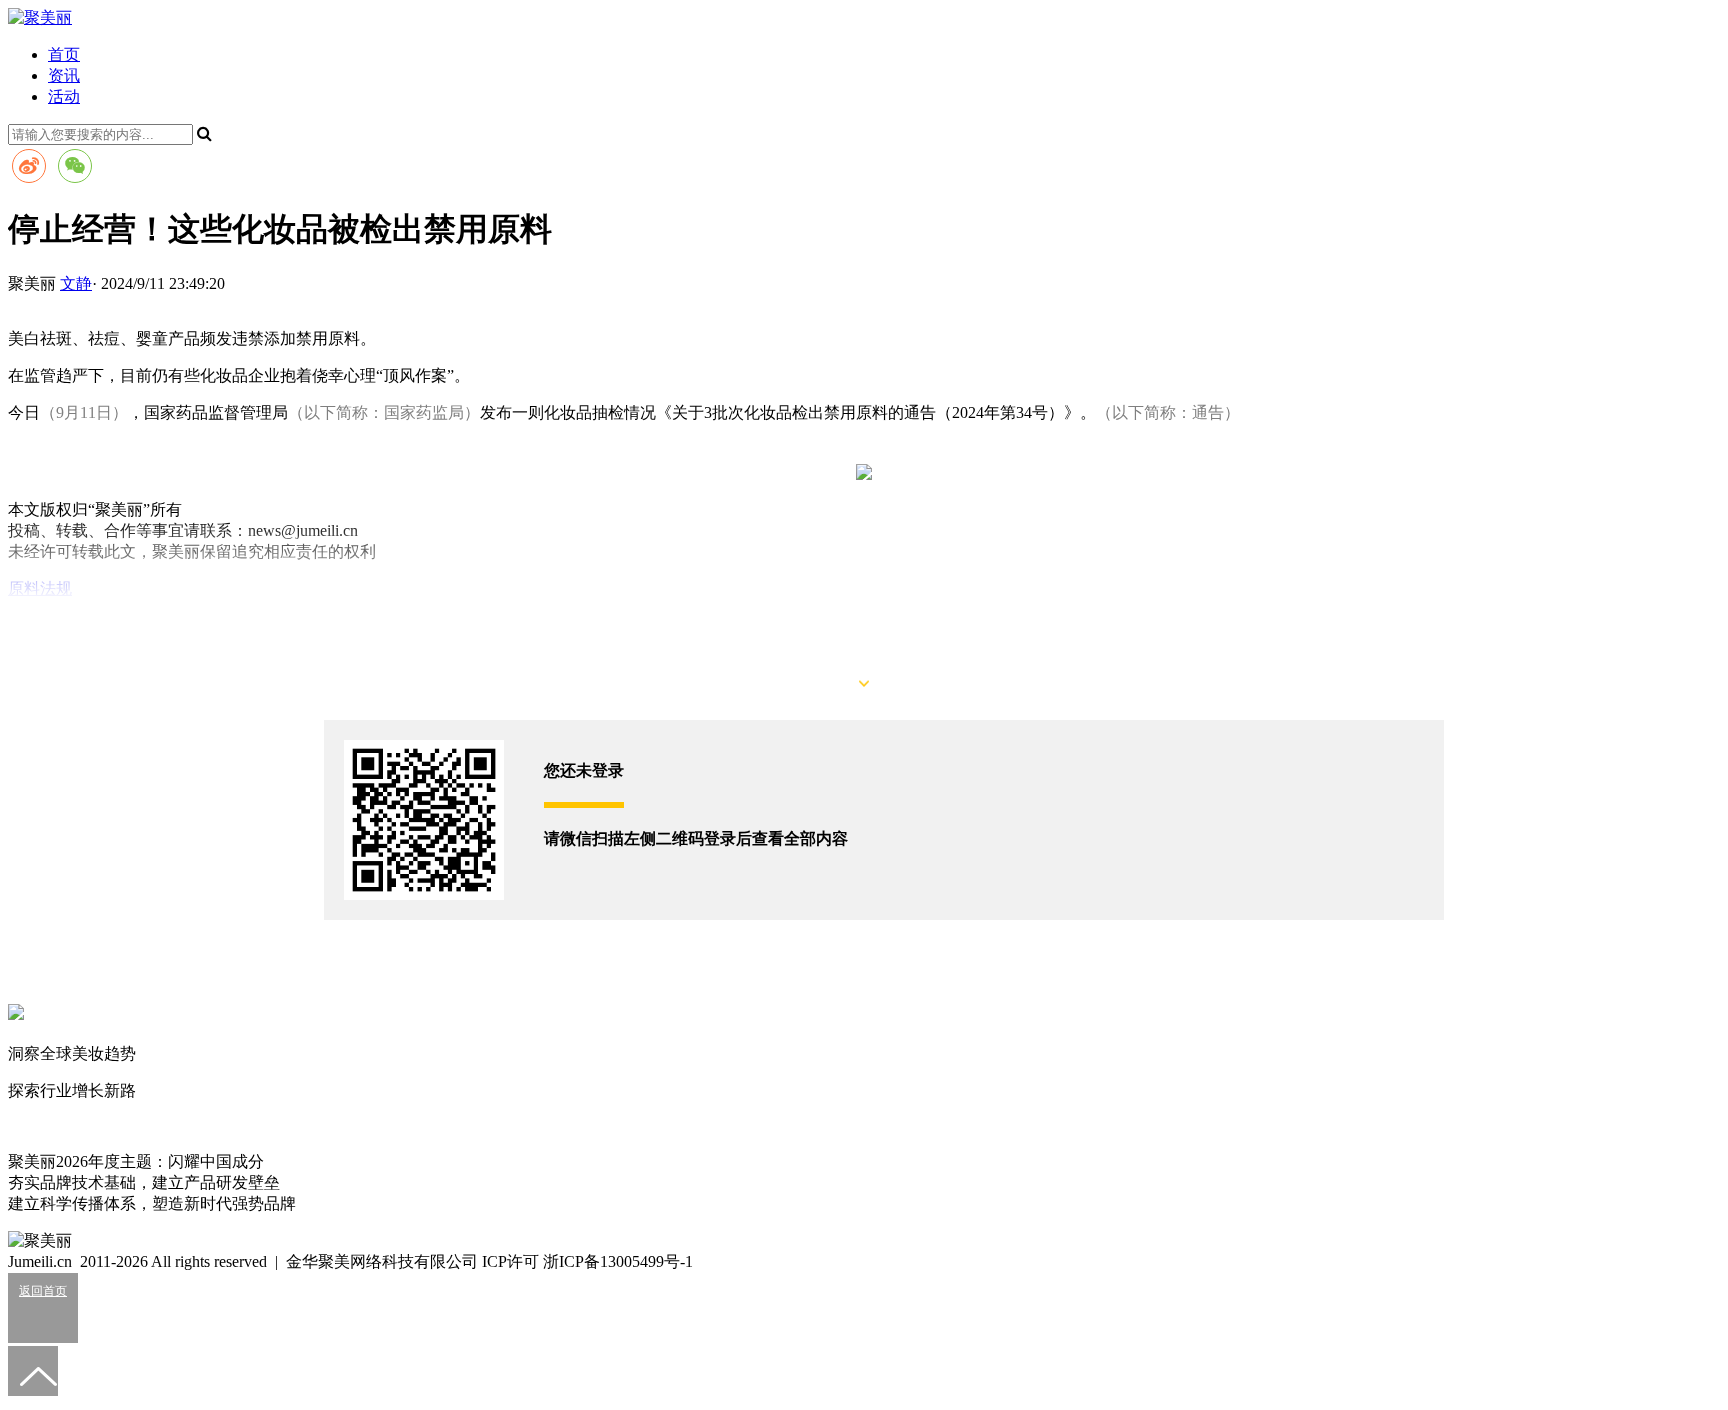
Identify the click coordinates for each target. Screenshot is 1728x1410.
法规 (56, 588)
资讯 (64, 75)
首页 (64, 54)
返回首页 (43, 1291)
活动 (64, 96)
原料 (24, 588)
